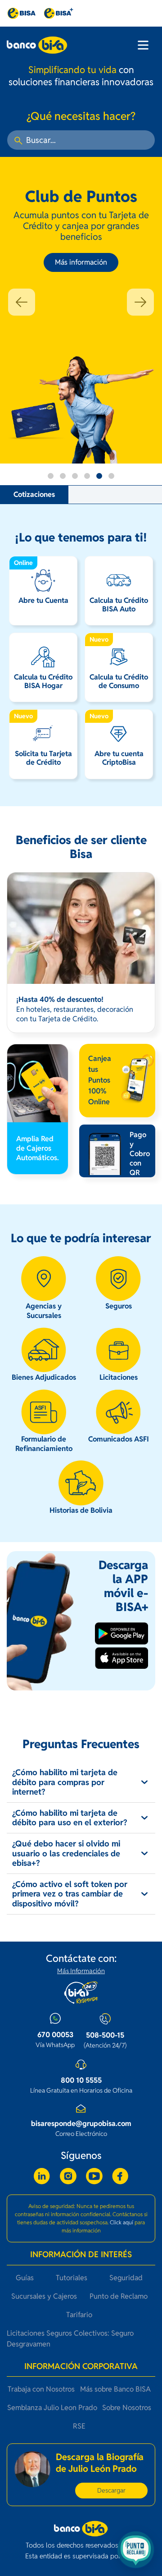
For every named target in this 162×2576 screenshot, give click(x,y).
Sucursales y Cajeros (44, 2296)
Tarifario (79, 2315)
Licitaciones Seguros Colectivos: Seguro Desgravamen (70, 2339)
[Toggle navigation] (143, 45)
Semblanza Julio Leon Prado (52, 2408)
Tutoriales (72, 2278)
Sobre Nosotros (127, 2408)
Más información (81, 262)
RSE (79, 2426)
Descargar (111, 2490)
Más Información (81, 1971)
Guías (25, 2278)
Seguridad (126, 2278)
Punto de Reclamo (119, 2296)
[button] (22, 302)
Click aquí (121, 2222)
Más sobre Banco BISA (115, 2389)
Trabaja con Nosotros (41, 2389)
